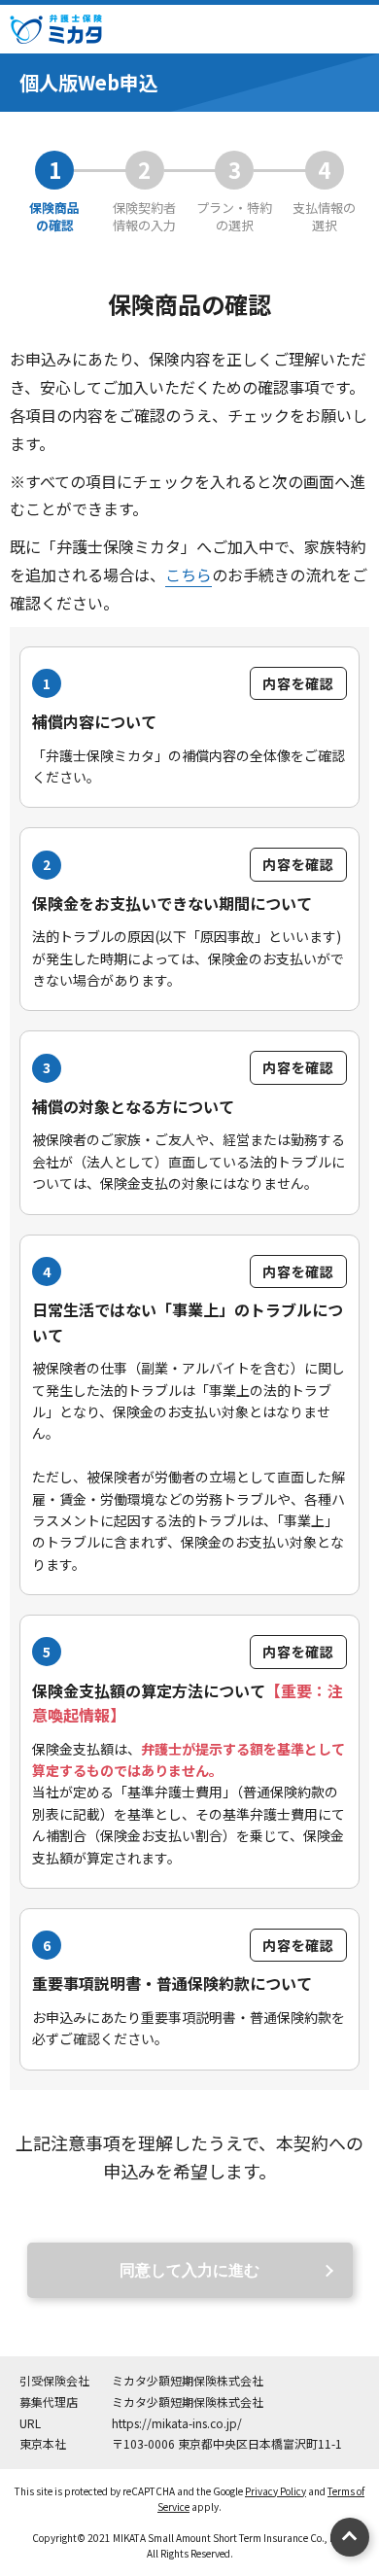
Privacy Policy (276, 2491)
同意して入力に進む (189, 2270)
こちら (189, 574)
